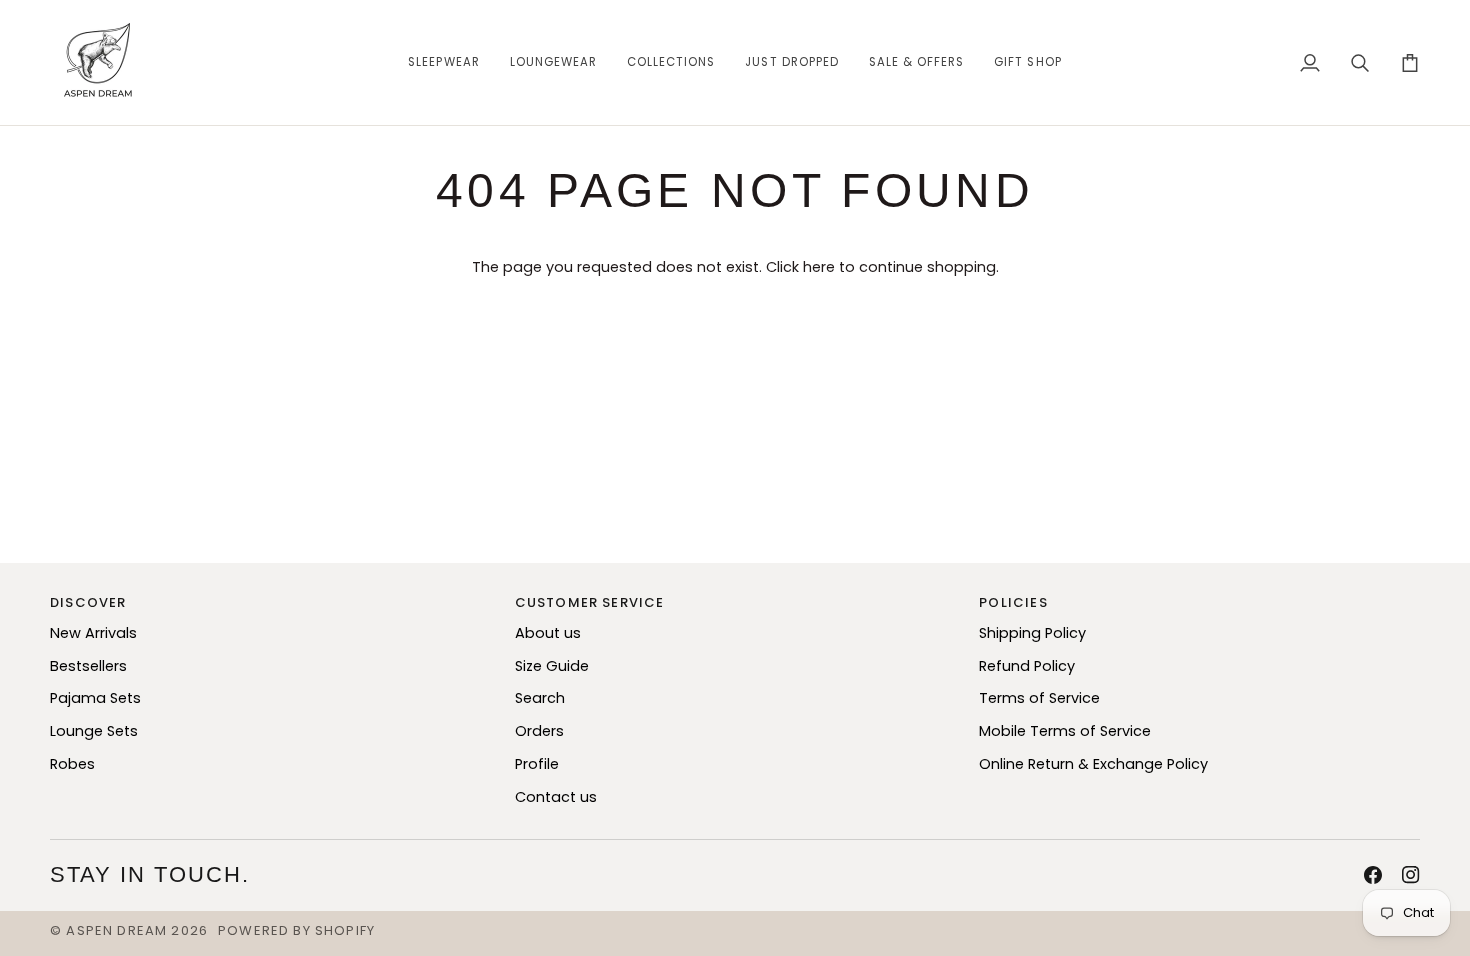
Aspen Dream (116, 930)
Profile (537, 764)
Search (540, 698)
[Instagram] (1411, 875)
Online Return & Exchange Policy (1093, 764)
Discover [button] (88, 602)
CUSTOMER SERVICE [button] (590, 602)
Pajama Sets (95, 698)
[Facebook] (1373, 875)
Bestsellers (88, 666)
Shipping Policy (1032, 633)
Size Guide (552, 666)
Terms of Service (1039, 698)
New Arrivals (93, 633)
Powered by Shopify (296, 930)
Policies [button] (1013, 602)
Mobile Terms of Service (1065, 731)
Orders (539, 731)
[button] (443, 62)
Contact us (556, 797)
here (819, 267)
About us (548, 633)
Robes (72, 764)
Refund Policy (1027, 666)
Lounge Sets (94, 731)
